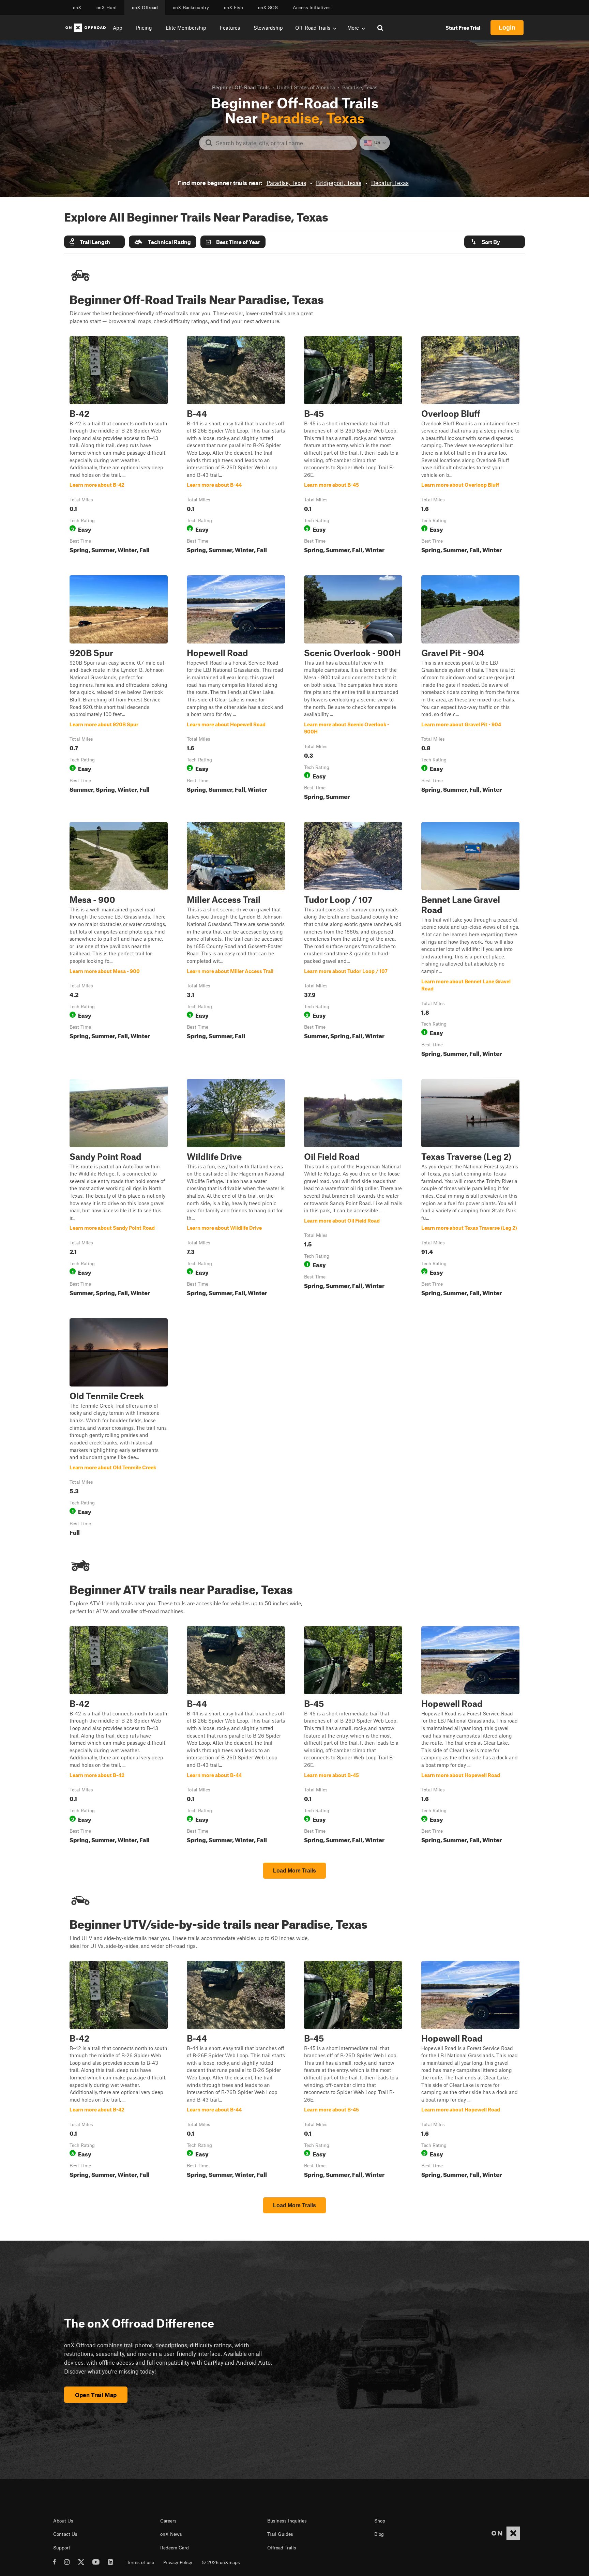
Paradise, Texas (286, 183)
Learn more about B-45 (353, 446)
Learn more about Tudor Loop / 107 (353, 941)
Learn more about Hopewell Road (236, 689)
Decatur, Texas (390, 183)
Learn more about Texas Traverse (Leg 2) (470, 1189)
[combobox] (283, 143)
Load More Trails (294, 1871)
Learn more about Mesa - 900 (119, 941)
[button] (94, 242)
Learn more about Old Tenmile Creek (119, 1428)
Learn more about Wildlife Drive (236, 1189)
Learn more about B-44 (236, 446)
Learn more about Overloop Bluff (470, 446)
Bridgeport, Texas (339, 183)
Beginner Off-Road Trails (241, 87)
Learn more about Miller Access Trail (236, 941)
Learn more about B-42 (119, 446)
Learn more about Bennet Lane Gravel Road (470, 941)
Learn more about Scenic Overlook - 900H (353, 689)
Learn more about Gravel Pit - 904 (470, 689)
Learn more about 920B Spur (119, 689)
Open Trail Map (96, 2395)
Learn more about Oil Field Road (353, 1189)
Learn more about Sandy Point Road (119, 1189)
